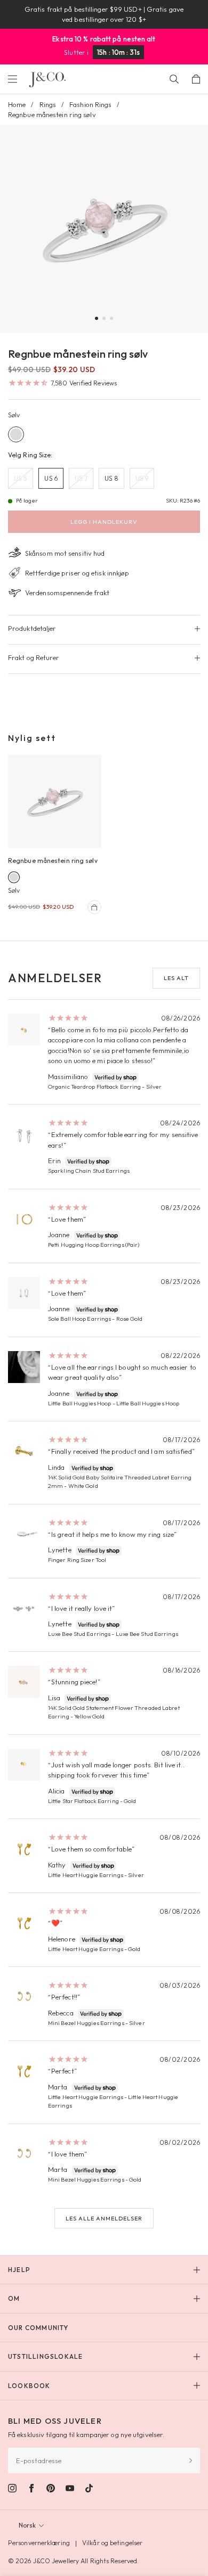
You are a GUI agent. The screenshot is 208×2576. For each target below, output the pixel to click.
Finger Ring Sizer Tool (77, 1560)
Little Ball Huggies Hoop (79, 1403)
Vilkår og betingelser (112, 2543)
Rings (48, 104)
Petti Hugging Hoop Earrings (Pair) (94, 1245)
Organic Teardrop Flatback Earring (94, 1087)
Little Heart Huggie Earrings (86, 1875)
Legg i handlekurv (104, 522)
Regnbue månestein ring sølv (53, 861)
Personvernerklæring (39, 2543)
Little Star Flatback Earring (83, 1801)
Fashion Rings (90, 104)
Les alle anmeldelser (104, 2218)
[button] (97, 318)
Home (17, 104)
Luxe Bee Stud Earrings (79, 1634)
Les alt (176, 978)
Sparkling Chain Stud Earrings (89, 1171)
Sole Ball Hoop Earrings (79, 1319)
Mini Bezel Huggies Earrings (86, 2023)
